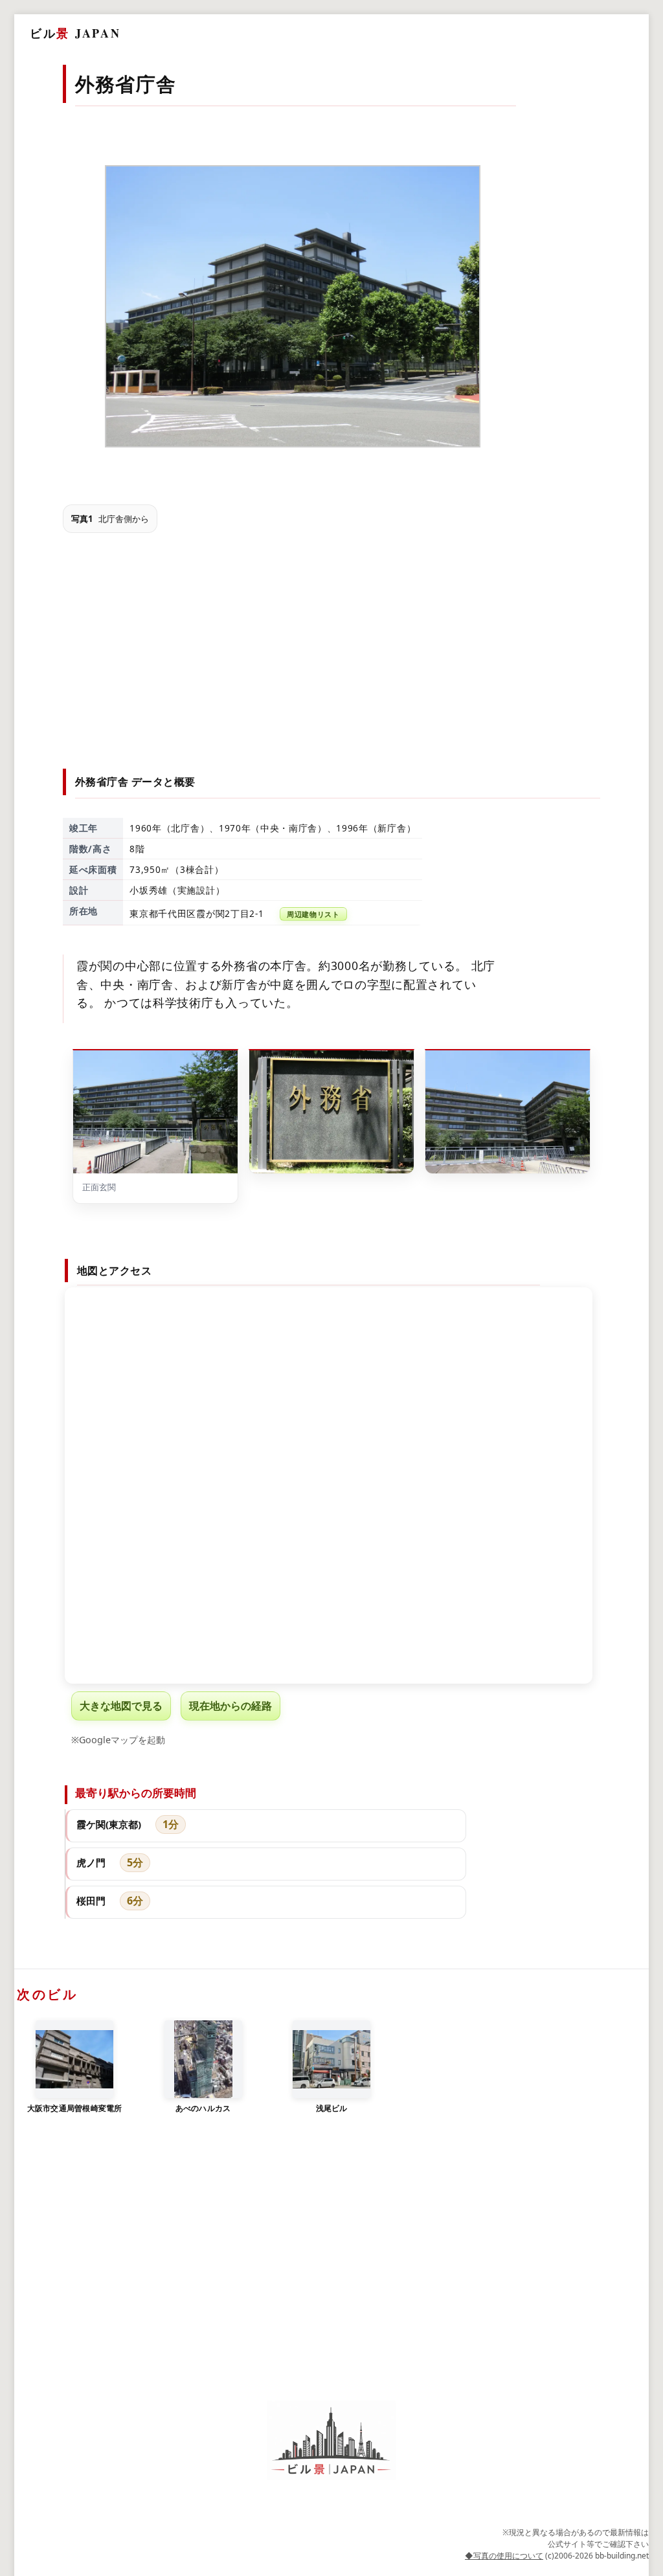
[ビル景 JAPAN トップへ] (331, 2440)
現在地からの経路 (230, 1706)
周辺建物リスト (313, 914)
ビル (75, 33)
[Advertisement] (332, 639)
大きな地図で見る (121, 1706)
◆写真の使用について (504, 2556)
